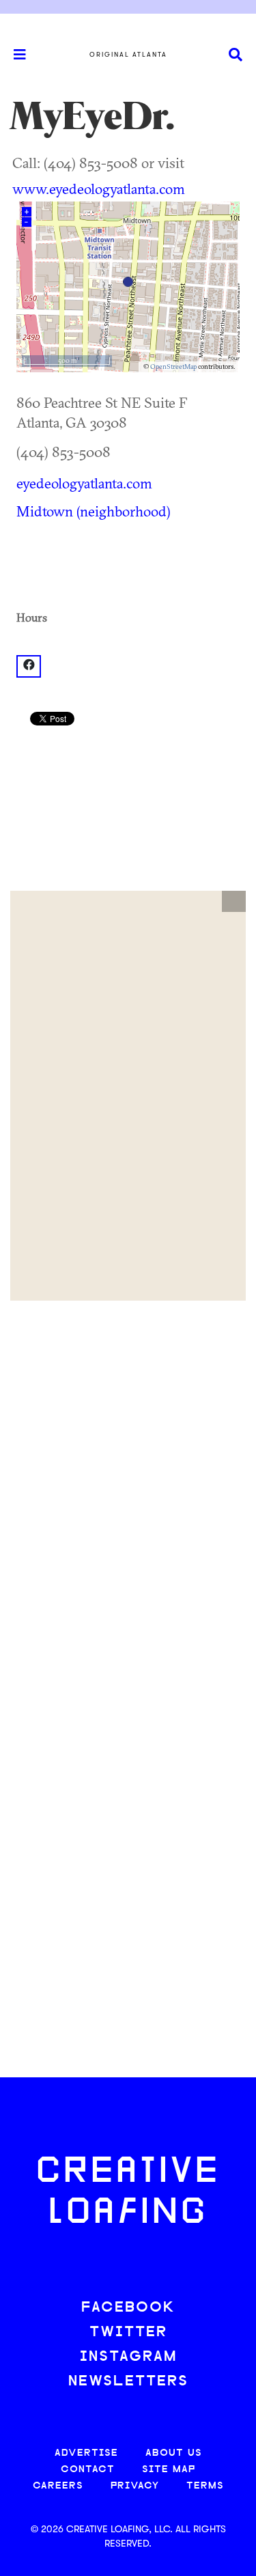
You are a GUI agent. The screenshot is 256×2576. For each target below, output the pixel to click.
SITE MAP (169, 2470)
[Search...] (236, 55)
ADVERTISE (86, 2453)
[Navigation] (14, 55)
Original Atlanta (128, 55)
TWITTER (128, 2332)
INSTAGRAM (128, 2357)
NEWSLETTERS (128, 2382)
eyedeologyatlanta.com (84, 483)
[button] (234, 902)
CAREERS (58, 2486)
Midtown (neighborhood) (94, 511)
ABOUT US (174, 2453)
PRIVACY (135, 2486)
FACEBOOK (128, 2308)
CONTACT (88, 2470)
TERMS (205, 2486)
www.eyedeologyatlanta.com (99, 189)
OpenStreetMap (173, 366)
